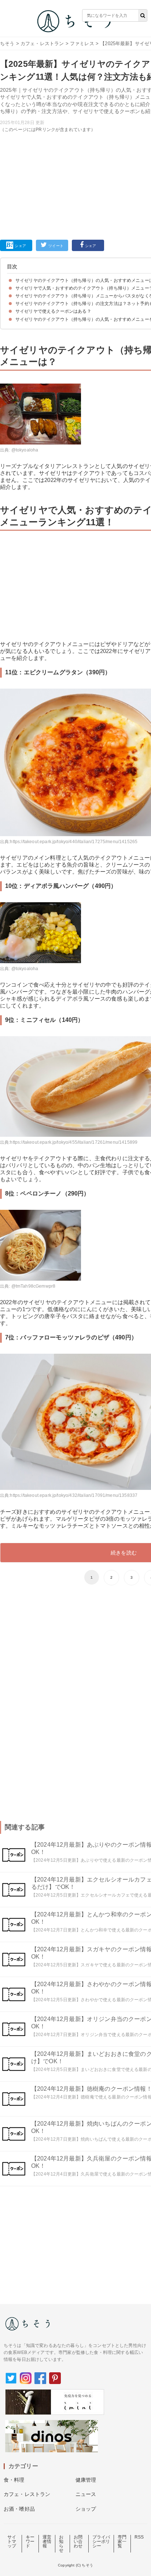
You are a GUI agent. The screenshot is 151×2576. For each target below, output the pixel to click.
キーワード (30, 2541)
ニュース (86, 2494)
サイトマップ (12, 2541)
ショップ (86, 2509)
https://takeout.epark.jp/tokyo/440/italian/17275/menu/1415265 (74, 842)
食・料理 (14, 2480)
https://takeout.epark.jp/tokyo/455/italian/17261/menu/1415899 (74, 1142)
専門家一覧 (122, 2541)
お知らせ (61, 2544)
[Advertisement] (75, 126)
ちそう (7, 43)
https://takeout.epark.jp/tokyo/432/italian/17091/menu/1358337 (74, 1495)
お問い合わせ (78, 2541)
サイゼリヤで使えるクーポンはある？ (53, 311)
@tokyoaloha (25, 450)
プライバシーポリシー (101, 2541)
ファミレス (82, 43)
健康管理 (86, 2480)
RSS (139, 2537)
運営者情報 (47, 2541)
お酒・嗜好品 (19, 2509)
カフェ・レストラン (42, 43)
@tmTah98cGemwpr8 (34, 1286)
